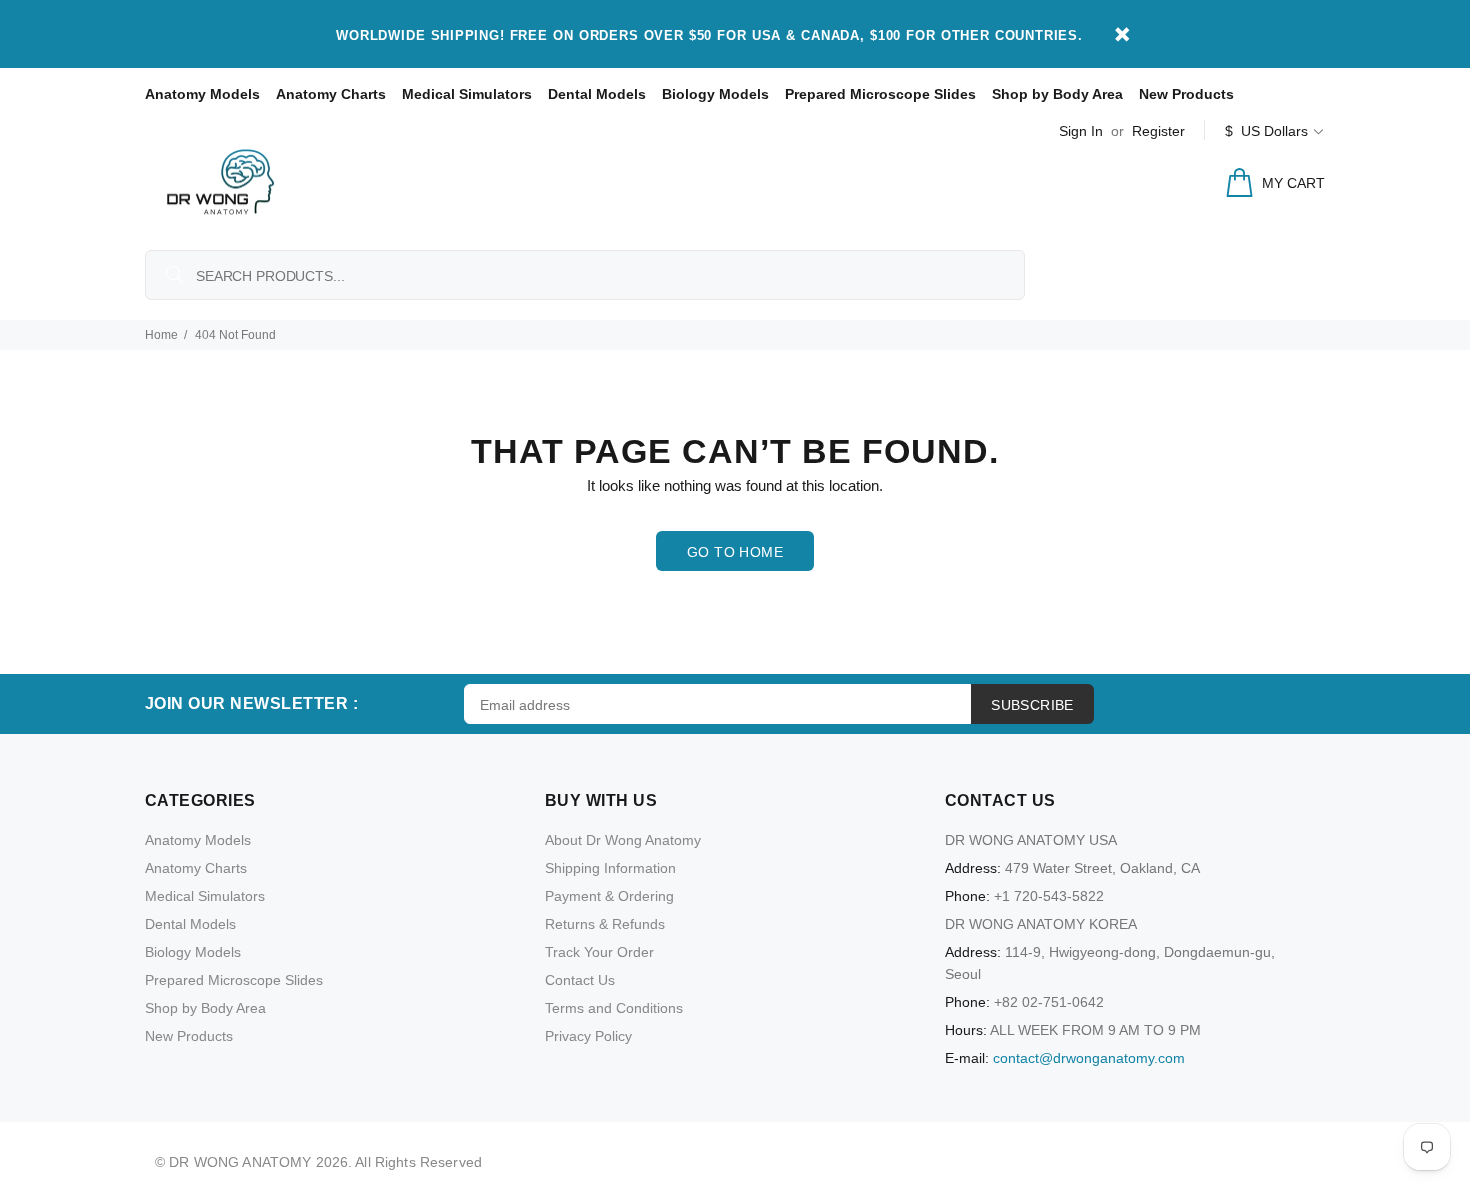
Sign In (1081, 131)
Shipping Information (610, 868)
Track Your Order (599, 952)
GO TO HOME (735, 552)
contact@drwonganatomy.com (1089, 1058)
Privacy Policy (588, 1036)
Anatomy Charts (331, 94)
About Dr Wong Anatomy (623, 840)
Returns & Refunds (605, 924)
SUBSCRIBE (1032, 705)
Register (1158, 131)
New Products (1186, 94)
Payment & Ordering (609, 896)
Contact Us (580, 980)
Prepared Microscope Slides (880, 94)
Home (161, 335)
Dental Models (597, 94)
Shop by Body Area (1057, 94)
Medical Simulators (467, 94)
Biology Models (715, 94)
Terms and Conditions (614, 1008)
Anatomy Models (202, 94)
